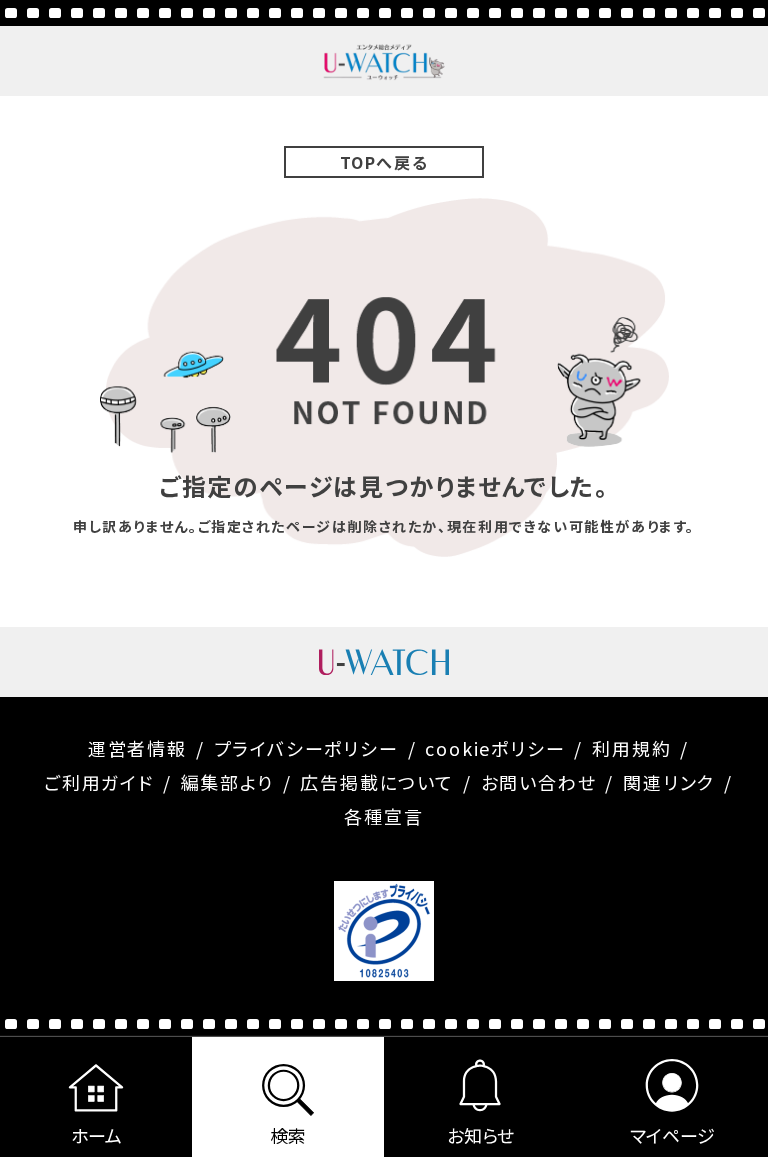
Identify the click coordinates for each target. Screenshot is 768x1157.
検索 (288, 1135)
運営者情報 (137, 748)
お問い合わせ (539, 782)
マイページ (672, 1135)
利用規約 (631, 748)
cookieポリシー (495, 748)
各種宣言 (383, 816)
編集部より (227, 782)
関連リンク (669, 782)
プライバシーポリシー (306, 748)
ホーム (96, 1135)
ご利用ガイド (99, 782)
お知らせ (480, 1135)
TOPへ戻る (384, 162)
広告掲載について (376, 782)
